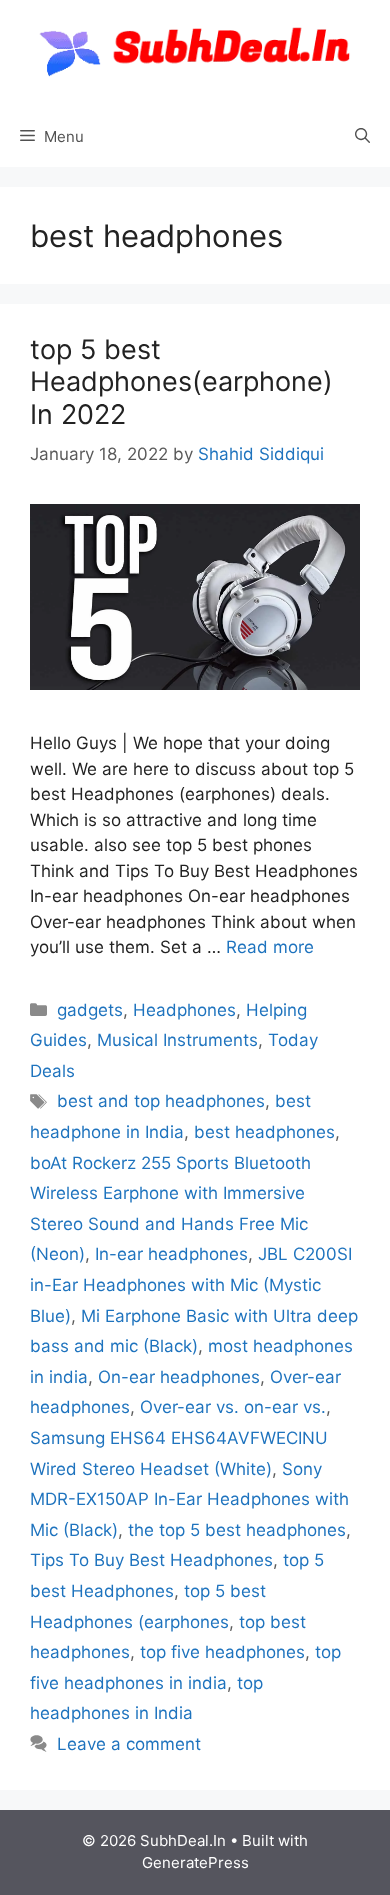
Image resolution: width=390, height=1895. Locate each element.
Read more (270, 947)
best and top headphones (161, 1101)
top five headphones (222, 1652)
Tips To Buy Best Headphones (151, 1560)
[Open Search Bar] (362, 137)
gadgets (90, 1010)
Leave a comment (129, 1744)
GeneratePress (195, 1862)
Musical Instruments (177, 1040)
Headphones (184, 1010)
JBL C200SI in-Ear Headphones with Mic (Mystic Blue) (191, 1284)
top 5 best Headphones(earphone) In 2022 (181, 382)
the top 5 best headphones (237, 1530)
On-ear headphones (179, 1377)
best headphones (264, 1132)
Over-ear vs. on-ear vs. (233, 1407)
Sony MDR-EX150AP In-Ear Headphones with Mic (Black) (189, 1499)
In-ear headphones (171, 1254)
